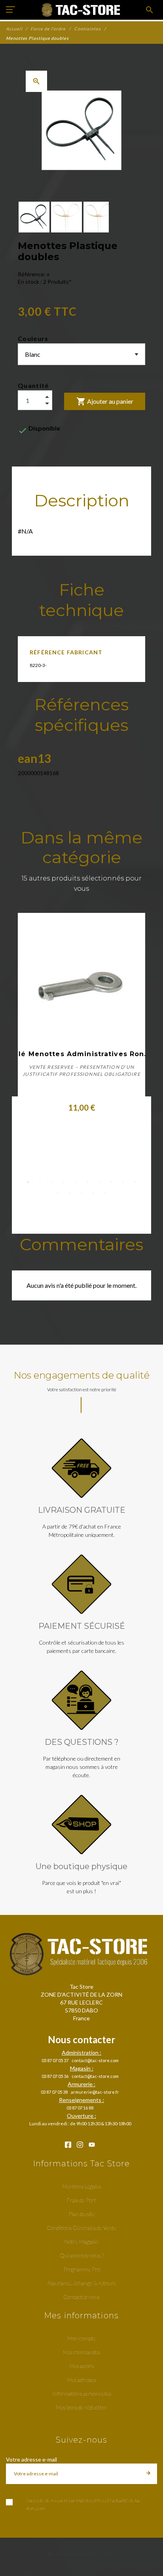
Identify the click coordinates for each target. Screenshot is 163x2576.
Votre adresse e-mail (31, 2459)
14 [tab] (93, 1193)
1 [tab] (28, 1182)
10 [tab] (135, 1182)
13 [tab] (81, 1193)
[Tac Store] (82, 10)
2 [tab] (40, 1182)
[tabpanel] (81, 1029)
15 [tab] (105, 1193)
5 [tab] (76, 1182)
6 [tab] (87, 1182)
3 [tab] (52, 1182)
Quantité (33, 385)
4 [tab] (64, 1182)
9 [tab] (123, 1182)
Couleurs (33, 338)
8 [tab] (111, 1182)
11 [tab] (58, 1193)
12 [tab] (70, 1193)
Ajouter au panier (105, 401)
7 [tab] (99, 1182)
